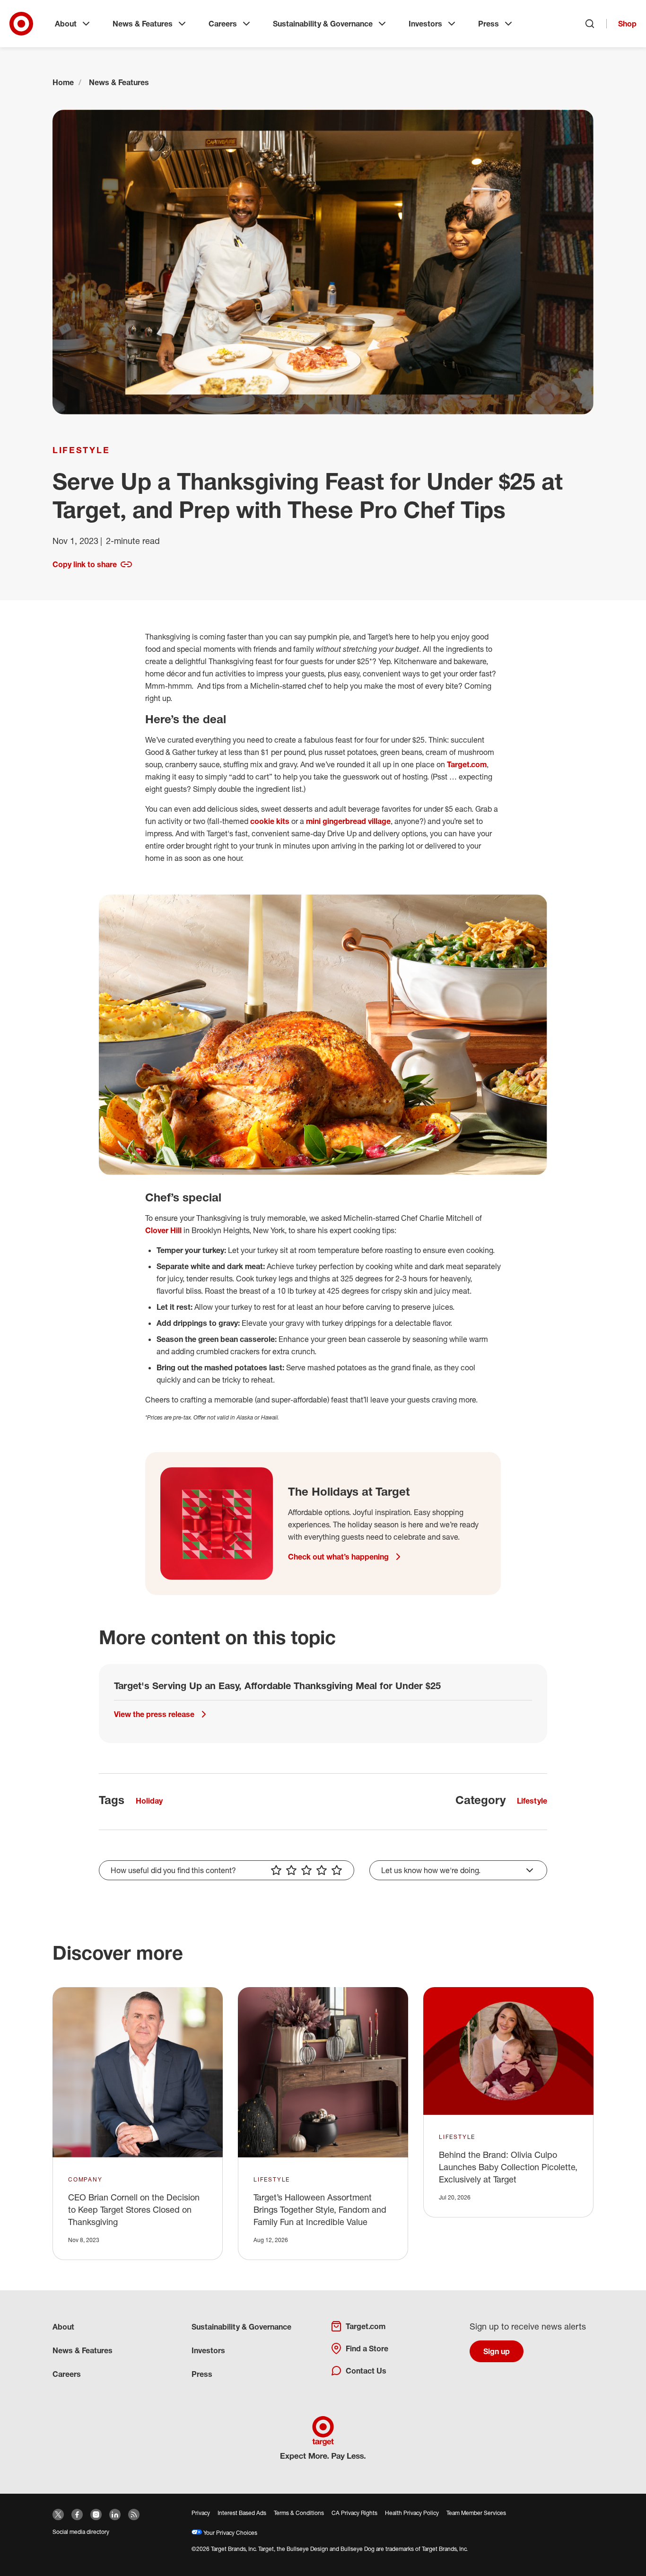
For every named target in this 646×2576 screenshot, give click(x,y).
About (66, 24)
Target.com (467, 764)
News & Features (143, 24)
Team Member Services (476, 2513)
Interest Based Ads (242, 2513)
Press (489, 24)
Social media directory (81, 2532)
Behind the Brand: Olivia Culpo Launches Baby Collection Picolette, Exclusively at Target (508, 2167)
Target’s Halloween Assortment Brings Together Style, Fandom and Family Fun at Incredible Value (320, 2209)
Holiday (149, 1801)
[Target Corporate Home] (21, 24)
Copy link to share (85, 564)
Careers (223, 24)
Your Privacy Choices (230, 2533)
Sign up (497, 2351)
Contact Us (366, 2371)
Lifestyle (81, 450)
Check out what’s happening (338, 1557)
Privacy (201, 2513)
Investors (425, 24)
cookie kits (270, 821)
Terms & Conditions (299, 2513)
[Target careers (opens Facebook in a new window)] (77, 2515)
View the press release (154, 1714)
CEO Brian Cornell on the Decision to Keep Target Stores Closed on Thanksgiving (134, 2209)
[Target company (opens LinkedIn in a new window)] (115, 2515)
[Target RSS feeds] (134, 2515)
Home (63, 82)
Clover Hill (163, 1230)
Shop (627, 24)
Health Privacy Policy (412, 2513)
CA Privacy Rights (354, 2513)
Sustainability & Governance (323, 24)
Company (85, 2179)
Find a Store (367, 2348)
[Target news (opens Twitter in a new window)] (58, 2515)
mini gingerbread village (348, 821)
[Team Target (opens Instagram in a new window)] (96, 2515)
